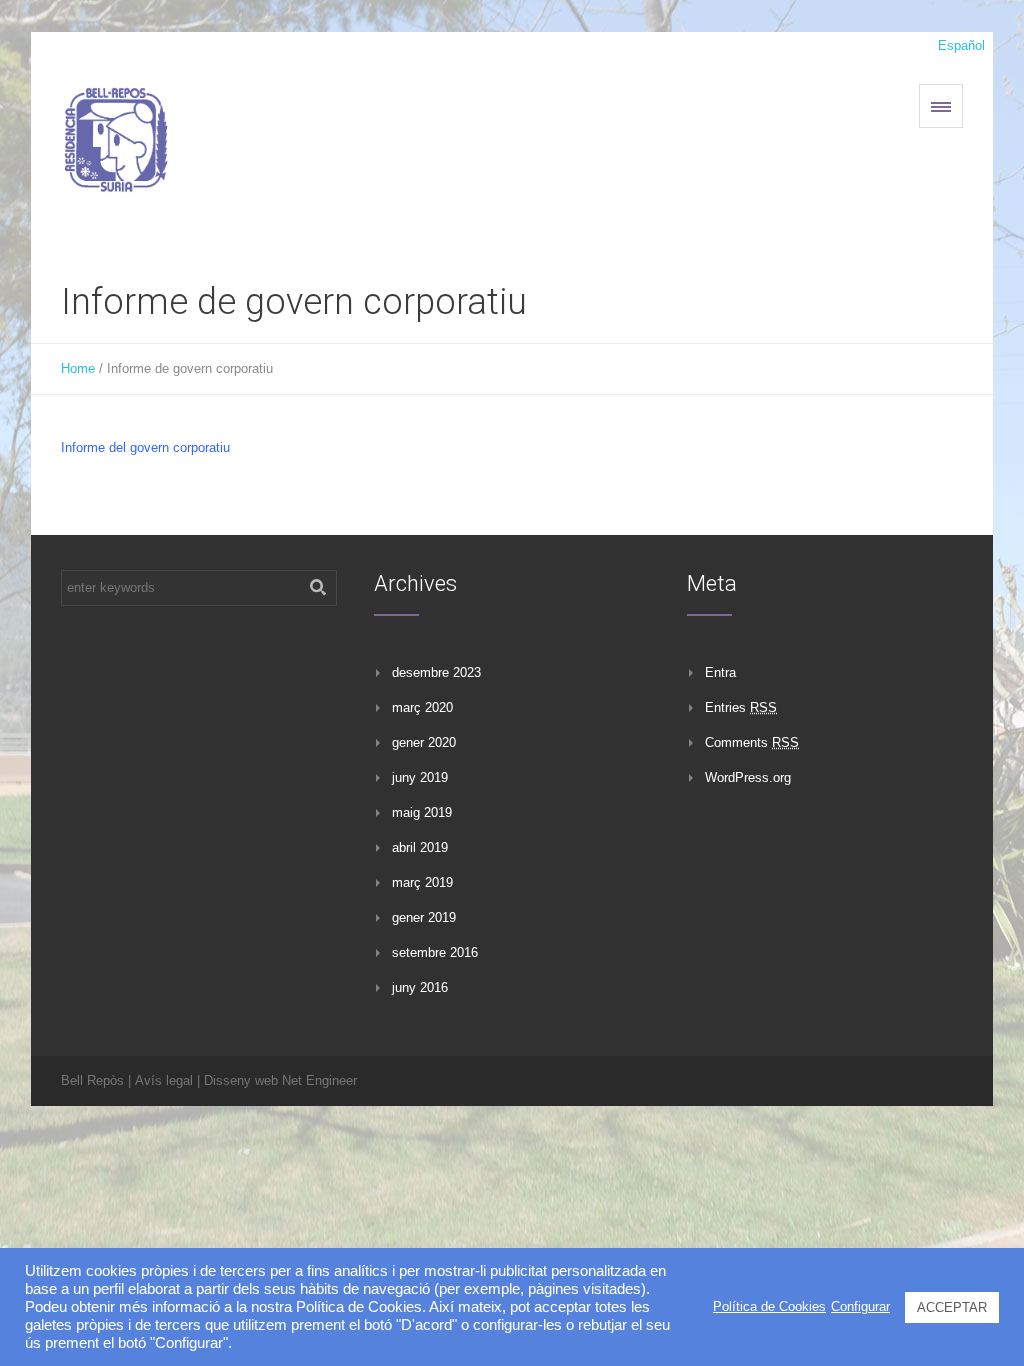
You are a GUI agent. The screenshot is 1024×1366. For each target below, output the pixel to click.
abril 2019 (420, 847)
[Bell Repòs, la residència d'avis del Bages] (116, 137)
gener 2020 (424, 742)
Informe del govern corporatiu (145, 447)
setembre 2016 (435, 952)
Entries (741, 707)
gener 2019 (424, 917)
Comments (752, 742)
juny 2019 (420, 777)
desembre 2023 (436, 672)
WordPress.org (748, 777)
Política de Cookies (769, 1306)
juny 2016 (420, 987)
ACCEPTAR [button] (952, 1307)
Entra (720, 672)
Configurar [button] (860, 1306)
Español (961, 45)
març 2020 (422, 707)
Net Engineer (319, 1080)
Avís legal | (167, 1080)
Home (78, 368)
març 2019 (422, 882)
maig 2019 (422, 812)
